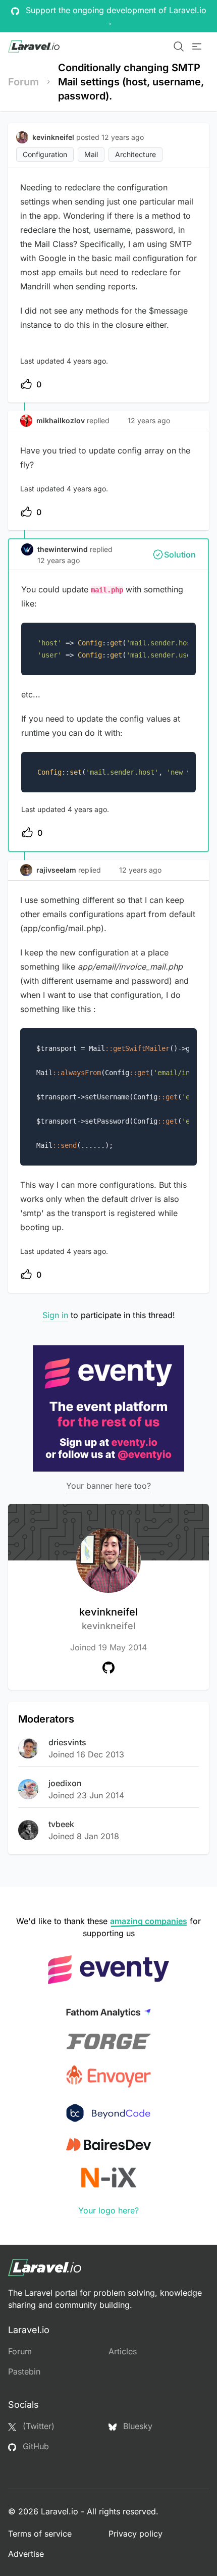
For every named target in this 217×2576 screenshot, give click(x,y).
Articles (123, 2351)
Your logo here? (108, 2210)
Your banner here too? (108, 1486)
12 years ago (149, 420)
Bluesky (137, 2426)
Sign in (55, 1315)
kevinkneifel (108, 1619)
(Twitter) (37, 2426)
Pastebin (24, 2371)
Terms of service (40, 2534)
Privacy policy (135, 2534)
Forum (23, 82)
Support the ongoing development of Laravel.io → (115, 16)
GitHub (35, 2446)
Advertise (26, 2554)
